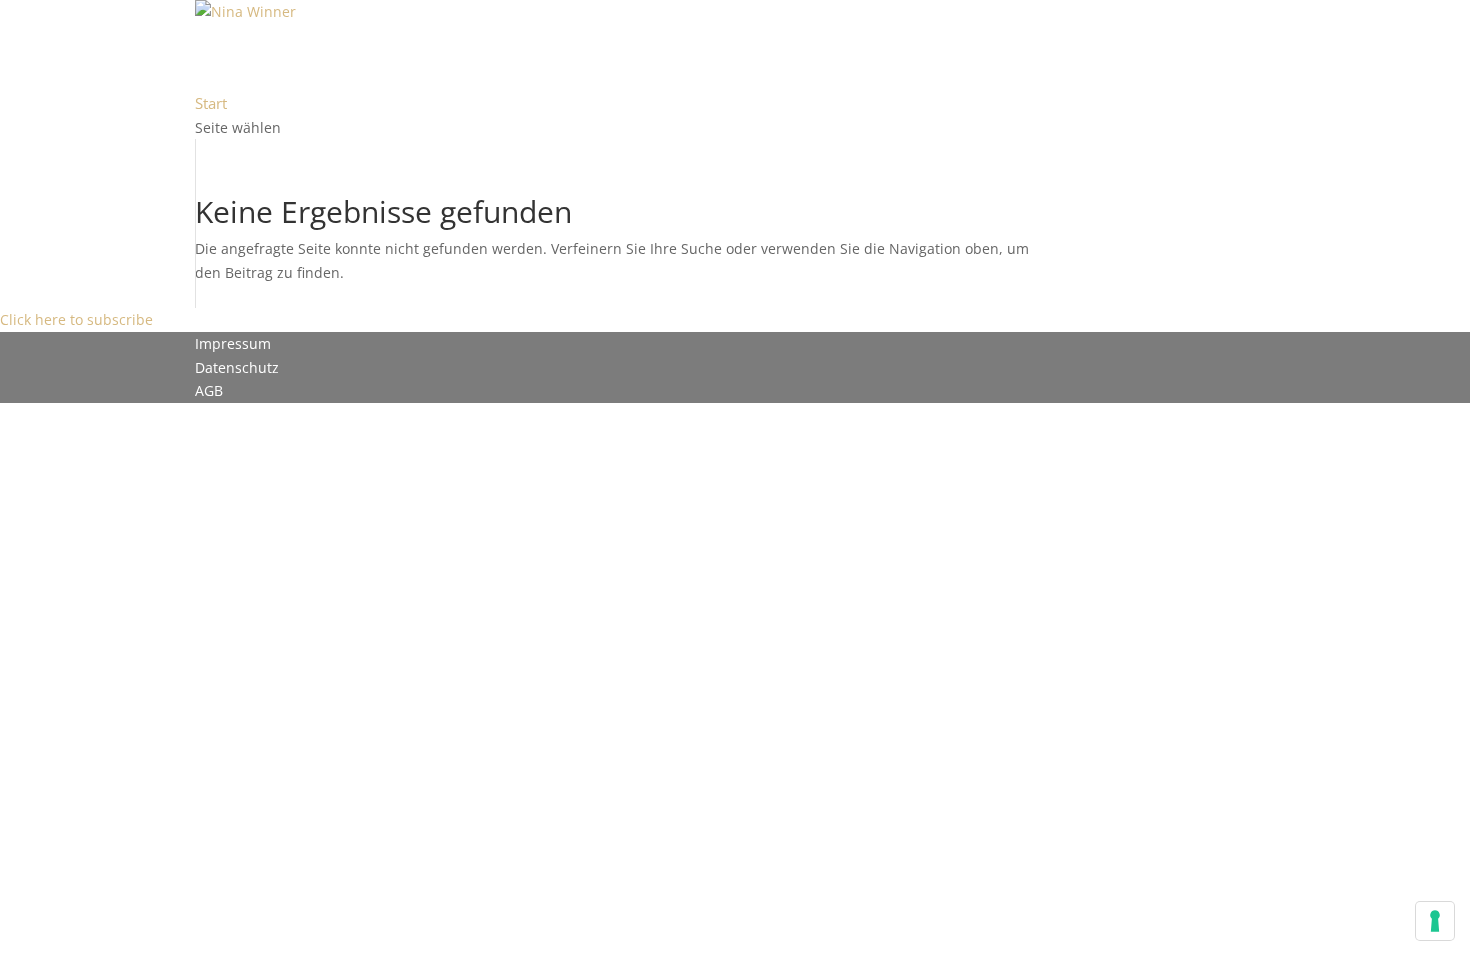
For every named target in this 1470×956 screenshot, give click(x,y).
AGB (209, 390)
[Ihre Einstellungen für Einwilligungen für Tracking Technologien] (1435, 921)
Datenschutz (237, 367)
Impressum (233, 343)
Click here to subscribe (76, 319)
